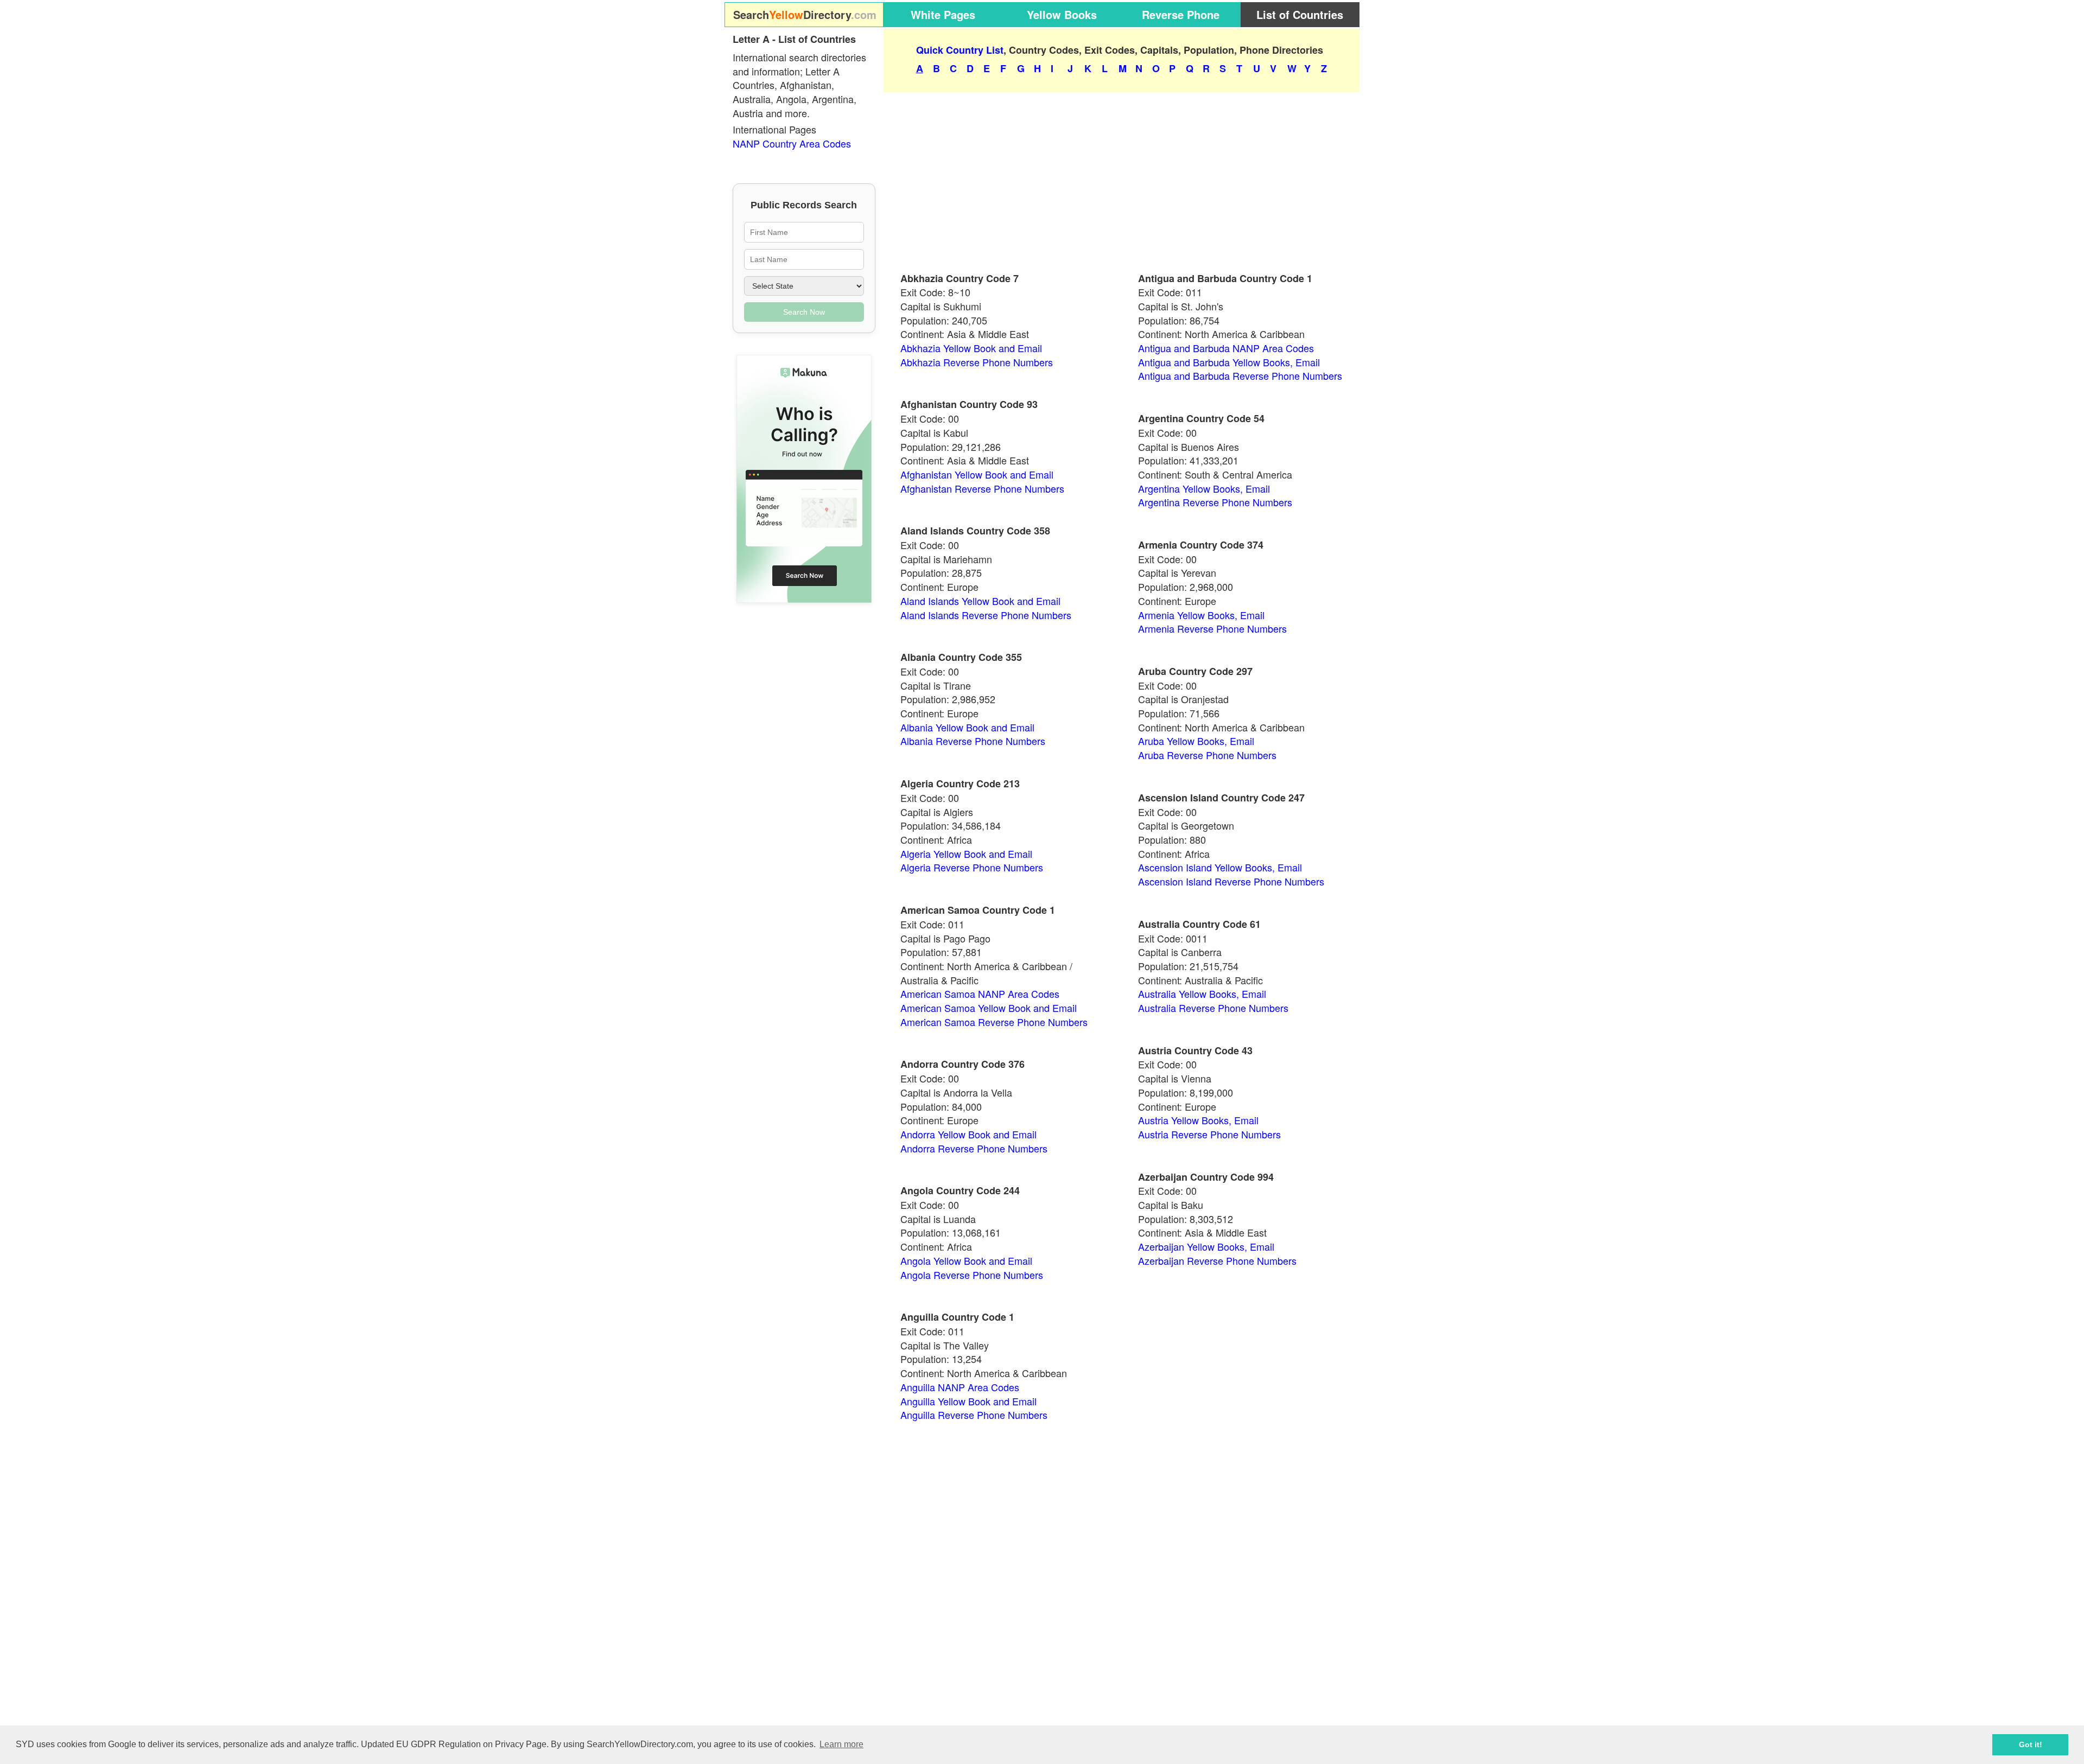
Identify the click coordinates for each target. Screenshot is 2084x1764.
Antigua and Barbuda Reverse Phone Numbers (1240, 375)
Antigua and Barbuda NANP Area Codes (1226, 348)
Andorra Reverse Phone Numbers (974, 1148)
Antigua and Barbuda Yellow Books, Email (1229, 362)
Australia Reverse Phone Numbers (1213, 1008)
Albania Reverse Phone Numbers (973, 741)
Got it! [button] (2031, 1744)
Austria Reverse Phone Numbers (1209, 1134)
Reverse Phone (1181, 14)
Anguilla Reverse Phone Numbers (974, 1415)
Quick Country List (960, 50)
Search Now (804, 312)
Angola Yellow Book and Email (966, 1260)
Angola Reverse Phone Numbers (972, 1275)
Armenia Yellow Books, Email (1201, 615)
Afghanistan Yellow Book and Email (977, 474)
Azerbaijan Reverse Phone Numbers (1217, 1260)
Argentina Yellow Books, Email (1204, 488)
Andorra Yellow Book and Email (968, 1134)
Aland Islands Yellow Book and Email (980, 601)
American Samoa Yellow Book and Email (989, 1008)
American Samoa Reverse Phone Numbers (994, 1022)
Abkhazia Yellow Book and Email (971, 348)
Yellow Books (1062, 14)
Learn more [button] (841, 1744)
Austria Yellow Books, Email (1198, 1120)
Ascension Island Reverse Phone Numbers (1231, 881)
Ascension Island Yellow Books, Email (1220, 867)
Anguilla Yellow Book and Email (968, 1401)
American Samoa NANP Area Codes (980, 994)
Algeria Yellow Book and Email (966, 854)
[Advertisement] (1122, 177)
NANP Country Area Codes (792, 143)
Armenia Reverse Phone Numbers (1212, 628)
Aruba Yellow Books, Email (1196, 741)
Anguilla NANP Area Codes (960, 1387)
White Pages (943, 14)
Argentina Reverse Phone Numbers (1215, 502)
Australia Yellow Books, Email (1202, 994)
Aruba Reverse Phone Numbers (1207, 755)
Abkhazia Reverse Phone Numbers (977, 362)
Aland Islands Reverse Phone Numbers (986, 615)
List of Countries (1300, 14)
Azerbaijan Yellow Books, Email (1206, 1246)
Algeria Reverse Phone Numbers (972, 867)
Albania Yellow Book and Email (967, 727)
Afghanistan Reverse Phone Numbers (982, 488)
